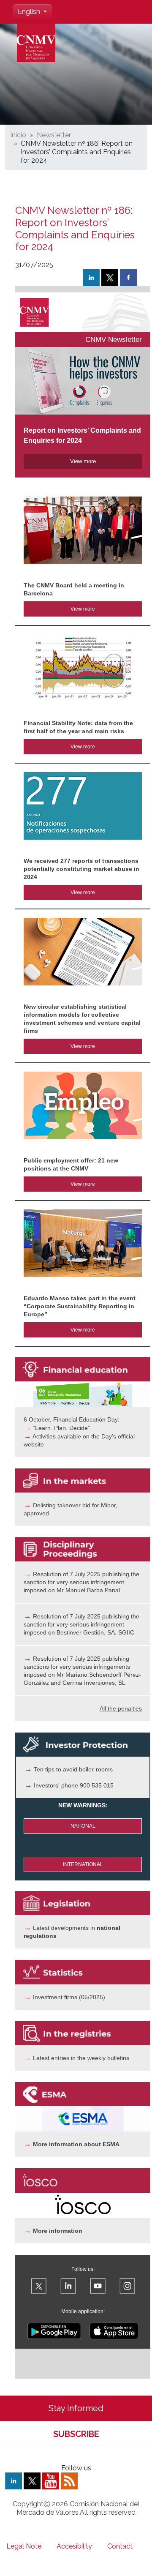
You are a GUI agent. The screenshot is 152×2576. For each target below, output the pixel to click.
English (30, 12)
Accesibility (74, 2546)
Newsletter (54, 135)
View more (83, 609)
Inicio (18, 135)
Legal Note (24, 2546)
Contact (120, 2546)
